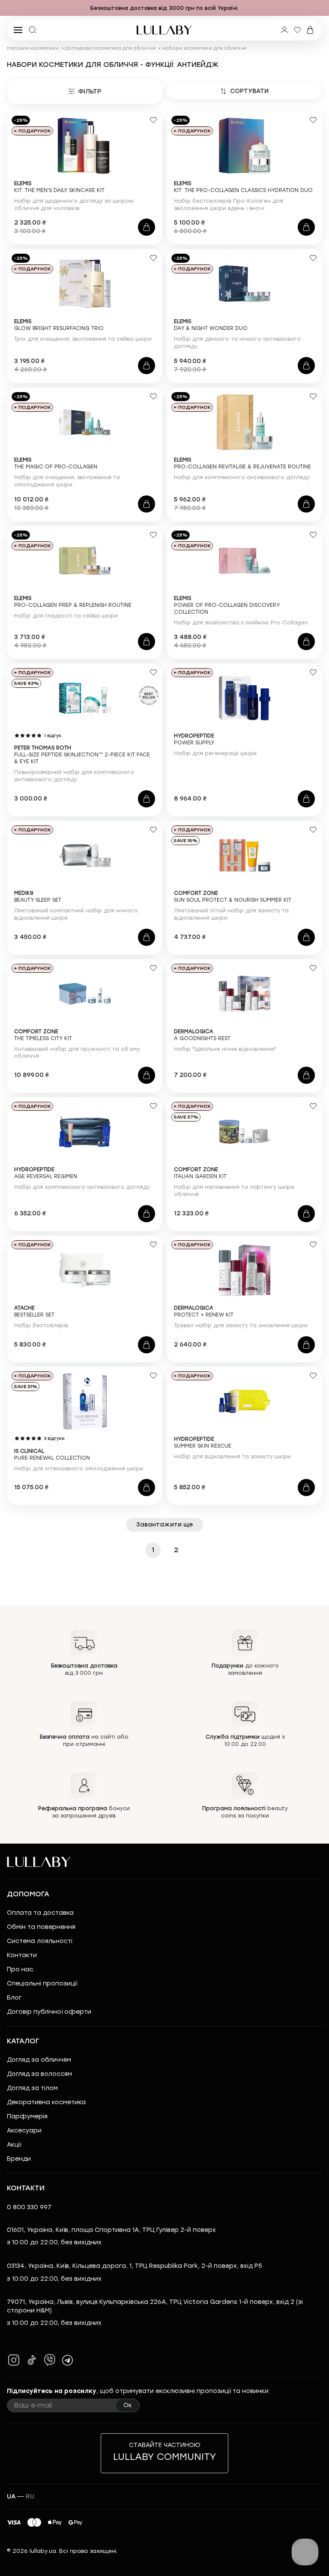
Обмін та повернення (41, 1927)
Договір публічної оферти (49, 2012)
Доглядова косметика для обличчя (110, 48)
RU (30, 2497)
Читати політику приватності (54, 2551)
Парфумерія (27, 2116)
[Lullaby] (164, 30)
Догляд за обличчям (39, 2060)
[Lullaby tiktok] (32, 2360)
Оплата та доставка (40, 1913)
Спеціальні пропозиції (42, 1984)
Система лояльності (40, 1941)
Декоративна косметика (46, 2102)
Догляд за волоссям (39, 2074)
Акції (14, 2145)
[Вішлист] (297, 30)
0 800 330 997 (29, 2207)
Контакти (22, 1955)
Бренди (19, 2159)
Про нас (20, 1969)
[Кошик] (310, 30)
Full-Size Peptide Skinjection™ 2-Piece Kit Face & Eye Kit (82, 755)
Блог (14, 1998)
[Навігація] (9, 8)
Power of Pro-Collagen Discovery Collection (227, 605)
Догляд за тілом (32, 2088)
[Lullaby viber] (50, 2360)
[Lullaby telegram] (68, 2360)
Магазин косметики (33, 48)
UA (11, 2497)
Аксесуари (24, 2131)
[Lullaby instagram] (14, 2360)
